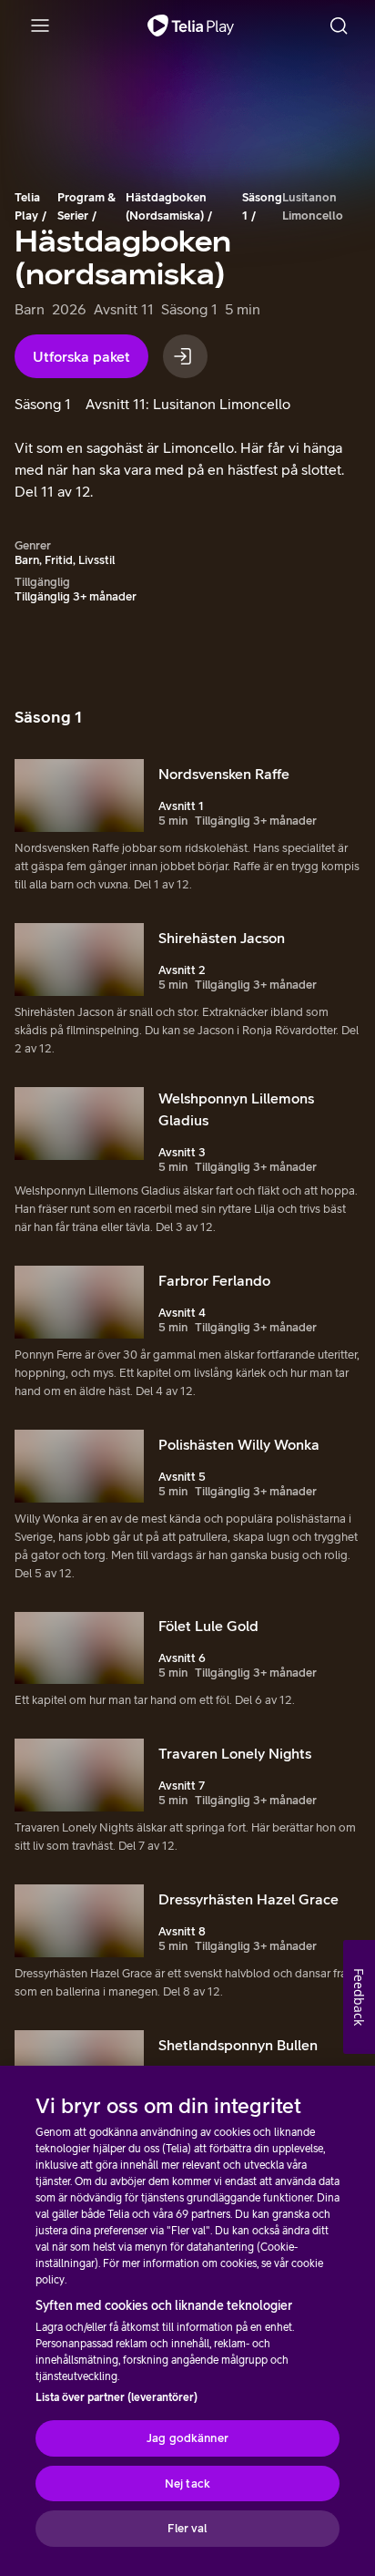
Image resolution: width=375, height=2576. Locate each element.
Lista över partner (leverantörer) (117, 2397)
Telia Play (27, 206)
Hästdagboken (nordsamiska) (166, 206)
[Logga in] (185, 356)
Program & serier (86, 206)
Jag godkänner (187, 2438)
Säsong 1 (262, 206)
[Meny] (40, 26)
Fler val (187, 2528)
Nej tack (187, 2484)
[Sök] (339, 26)
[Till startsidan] (191, 26)
